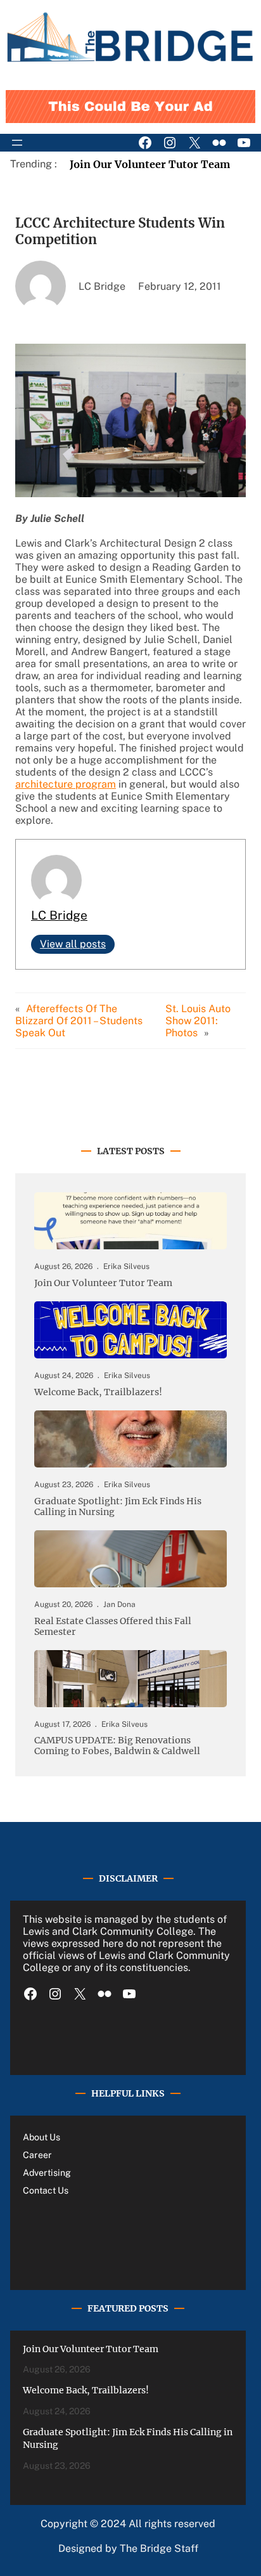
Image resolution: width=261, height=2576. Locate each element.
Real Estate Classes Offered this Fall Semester (113, 1627)
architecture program (66, 784)
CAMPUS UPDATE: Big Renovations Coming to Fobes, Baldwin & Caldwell (117, 1746)
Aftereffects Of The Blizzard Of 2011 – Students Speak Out (79, 1021)
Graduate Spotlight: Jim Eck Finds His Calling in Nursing (118, 1507)
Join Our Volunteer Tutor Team (150, 164)
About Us (41, 2137)
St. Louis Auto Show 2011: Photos (198, 1021)
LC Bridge (59, 915)
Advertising (47, 2173)
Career (37, 2155)
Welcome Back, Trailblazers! (98, 1392)
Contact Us (46, 2190)
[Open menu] (17, 143)
